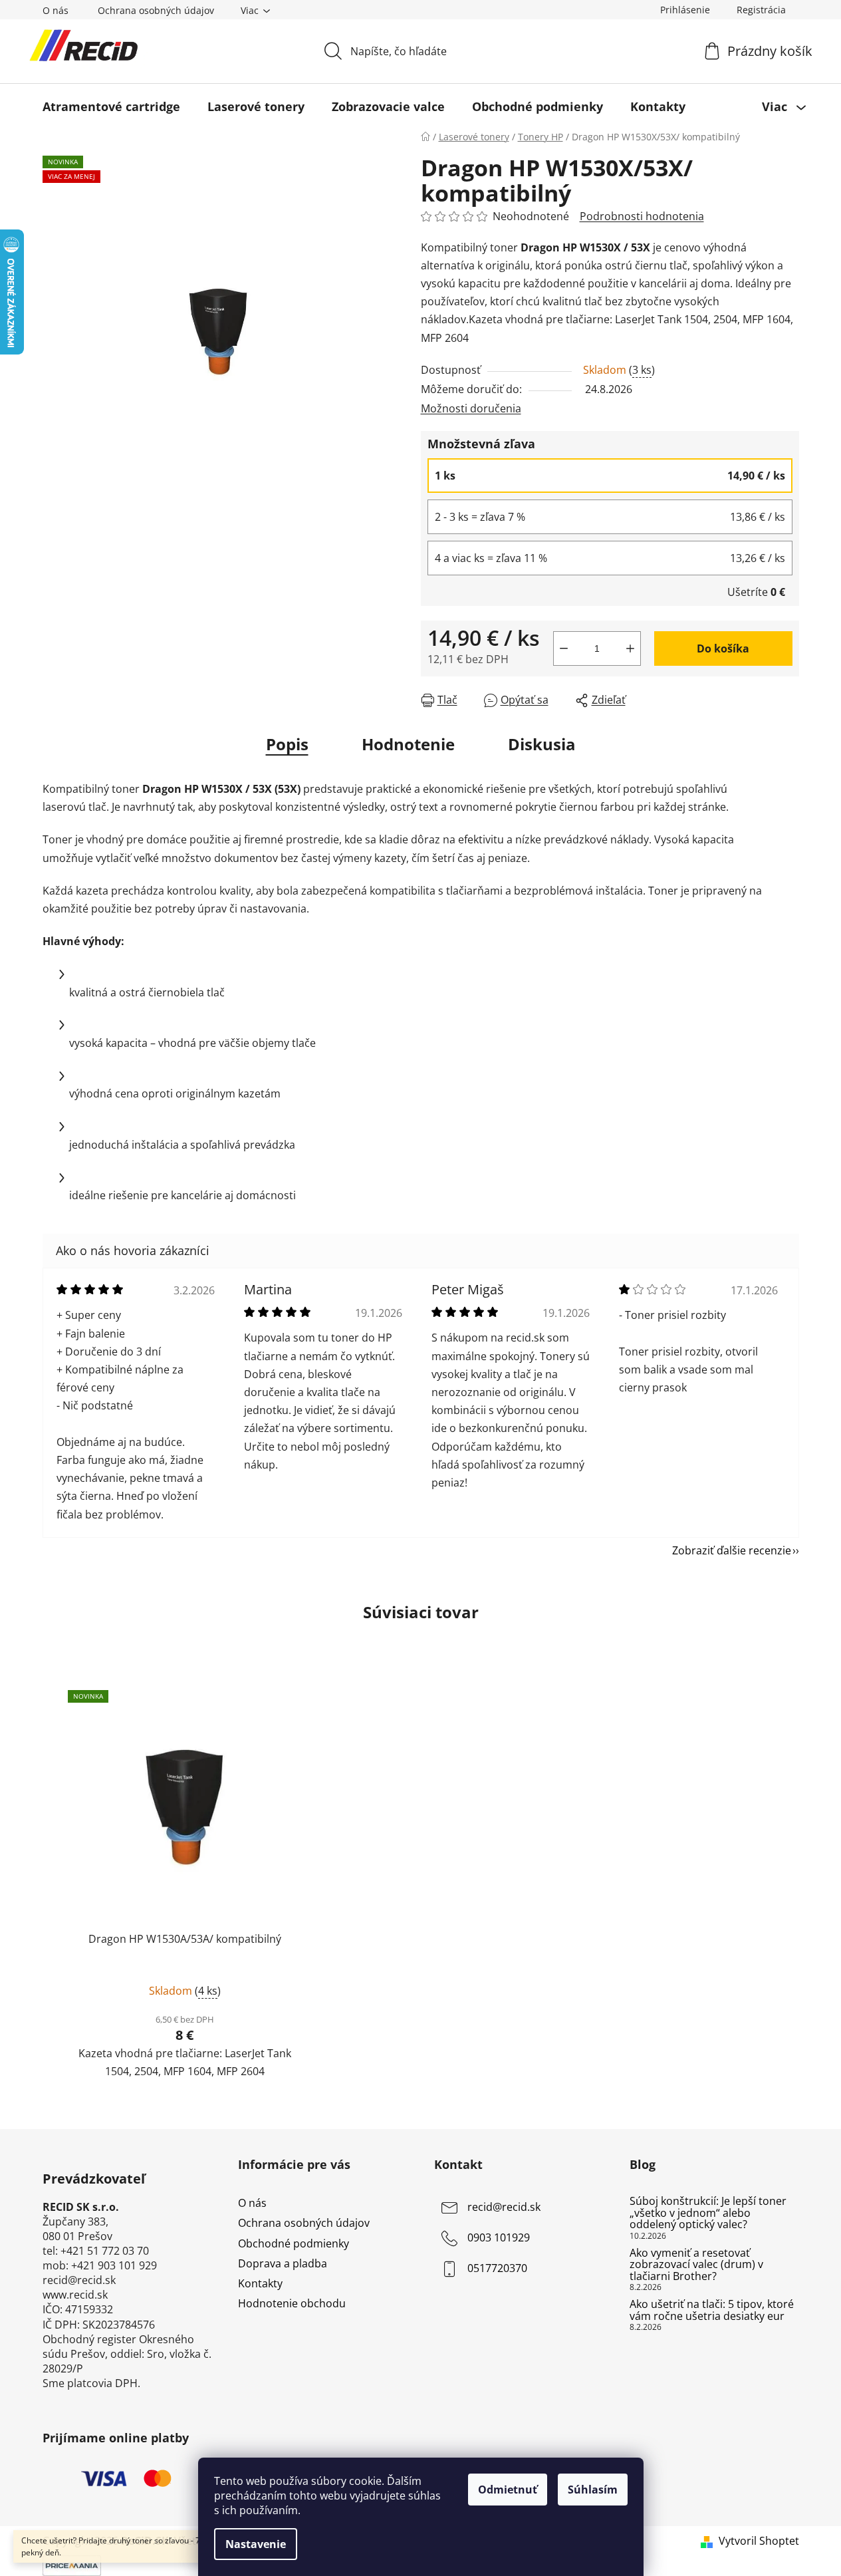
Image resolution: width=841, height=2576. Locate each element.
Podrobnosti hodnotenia (642, 216)
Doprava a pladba (283, 2263)
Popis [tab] (287, 744)
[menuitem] (111, 106)
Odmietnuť (508, 2490)
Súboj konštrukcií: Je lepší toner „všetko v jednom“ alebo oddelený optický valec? (708, 2213)
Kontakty (260, 2283)
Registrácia (761, 10)
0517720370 (497, 2269)
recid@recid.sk (504, 2208)
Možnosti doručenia (471, 408)
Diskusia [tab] (542, 744)
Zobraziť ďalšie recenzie (732, 1550)
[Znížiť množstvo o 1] (564, 648)
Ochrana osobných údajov (156, 10)
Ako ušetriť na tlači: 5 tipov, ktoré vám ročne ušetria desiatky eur (712, 2310)
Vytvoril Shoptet (759, 2541)
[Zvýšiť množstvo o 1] (630, 648)
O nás (56, 10)
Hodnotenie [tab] (408, 744)
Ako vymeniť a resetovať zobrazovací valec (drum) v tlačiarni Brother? (696, 2265)
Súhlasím (593, 2490)
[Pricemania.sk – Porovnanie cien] (72, 2565)
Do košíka (723, 648)
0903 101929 (499, 2238)
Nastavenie (256, 2544)
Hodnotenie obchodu (292, 2303)
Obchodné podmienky (294, 2243)
